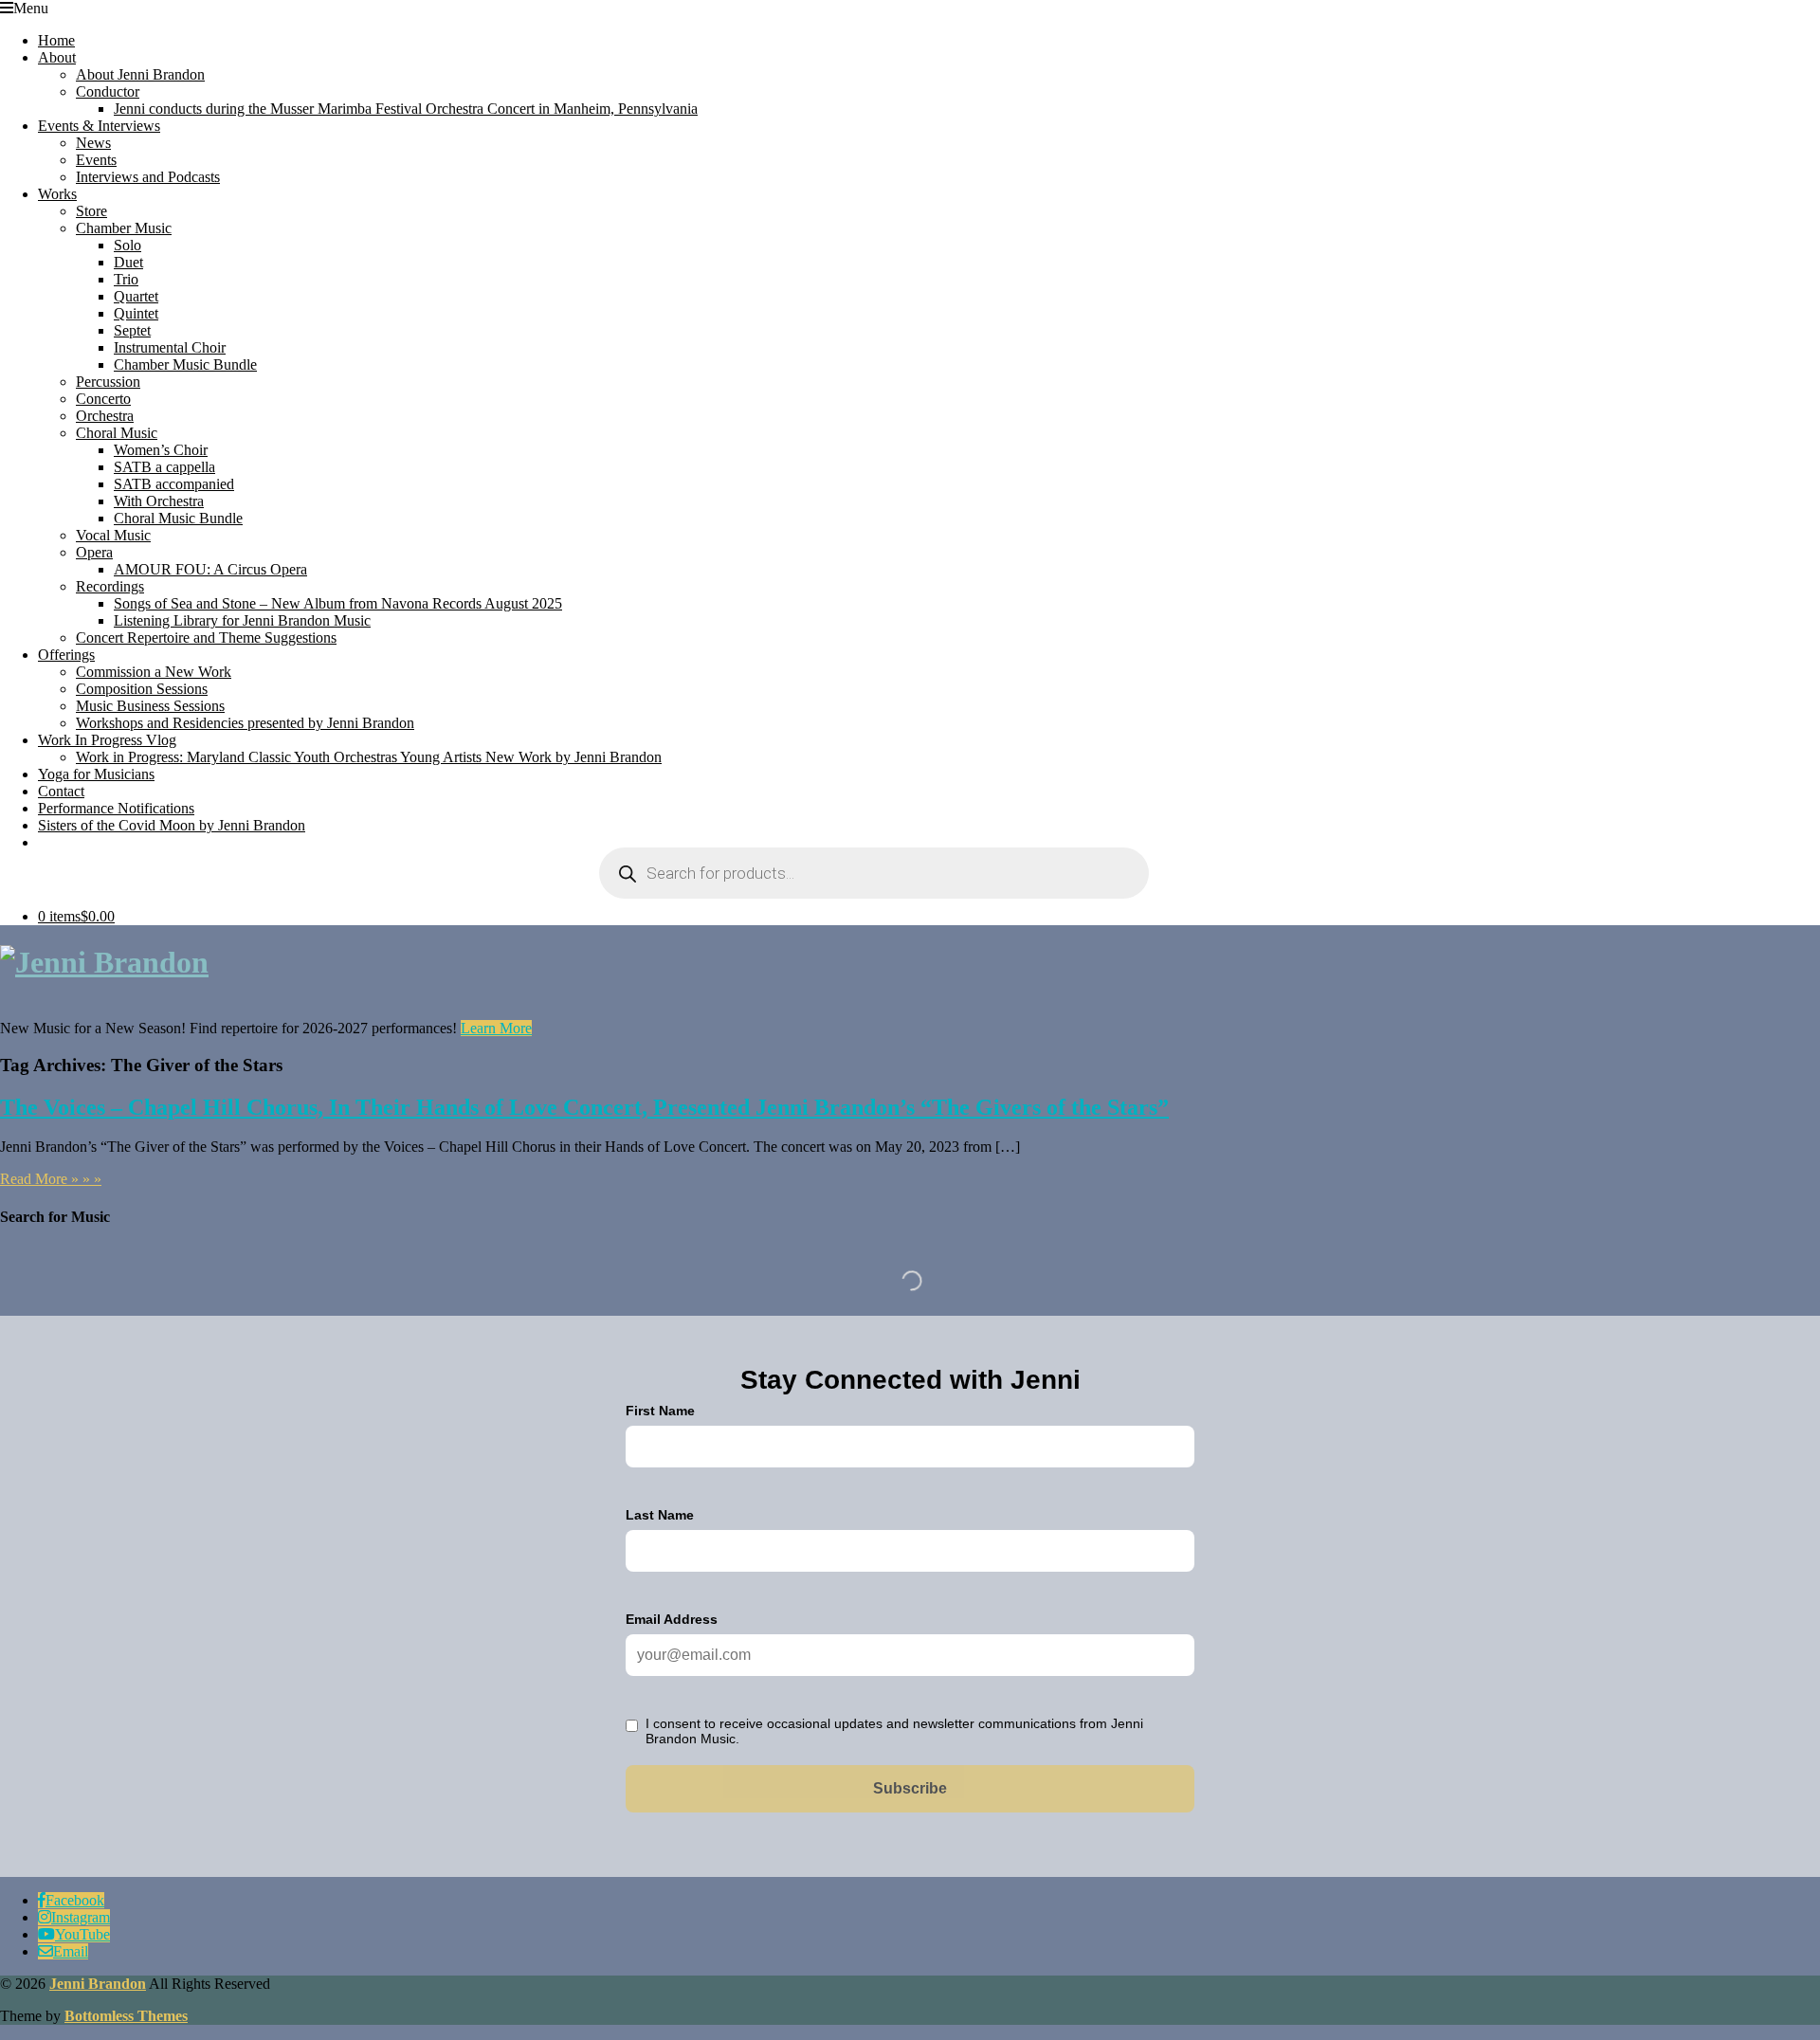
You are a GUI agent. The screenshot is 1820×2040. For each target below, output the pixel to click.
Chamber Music (124, 228)
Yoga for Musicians (96, 774)
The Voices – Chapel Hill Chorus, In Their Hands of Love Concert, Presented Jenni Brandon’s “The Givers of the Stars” (584, 1107)
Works (57, 194)
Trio (126, 279)
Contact (61, 791)
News (93, 143)
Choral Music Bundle (178, 518)
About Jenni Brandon (140, 74)
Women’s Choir (161, 450)
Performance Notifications (116, 808)
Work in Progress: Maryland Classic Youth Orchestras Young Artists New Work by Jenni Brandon (369, 757)
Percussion (108, 382)
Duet (128, 262)
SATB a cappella (164, 467)
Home (56, 40)
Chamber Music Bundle (185, 364)
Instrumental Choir (170, 347)
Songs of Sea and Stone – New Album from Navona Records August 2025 (338, 603)
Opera (94, 552)
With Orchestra (159, 501)
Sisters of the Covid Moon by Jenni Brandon (172, 825)
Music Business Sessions (150, 706)
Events (96, 160)
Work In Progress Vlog (107, 740)
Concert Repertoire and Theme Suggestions (206, 637)
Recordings (110, 586)
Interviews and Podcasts (148, 177)
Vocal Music (113, 535)
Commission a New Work (154, 672)
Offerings (66, 655)
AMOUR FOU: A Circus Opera (210, 569)
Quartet (136, 296)
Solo (127, 245)
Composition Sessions (142, 689)
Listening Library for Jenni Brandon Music (242, 620)
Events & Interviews (99, 126)
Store (91, 211)
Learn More (496, 1028)
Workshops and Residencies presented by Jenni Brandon (245, 723)
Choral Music (117, 433)
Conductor (108, 91)
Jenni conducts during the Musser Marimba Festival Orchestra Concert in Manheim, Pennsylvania (406, 109)
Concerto (103, 399)
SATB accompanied (174, 484)
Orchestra (105, 416)
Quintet (136, 313)
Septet (132, 330)
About (57, 57)
